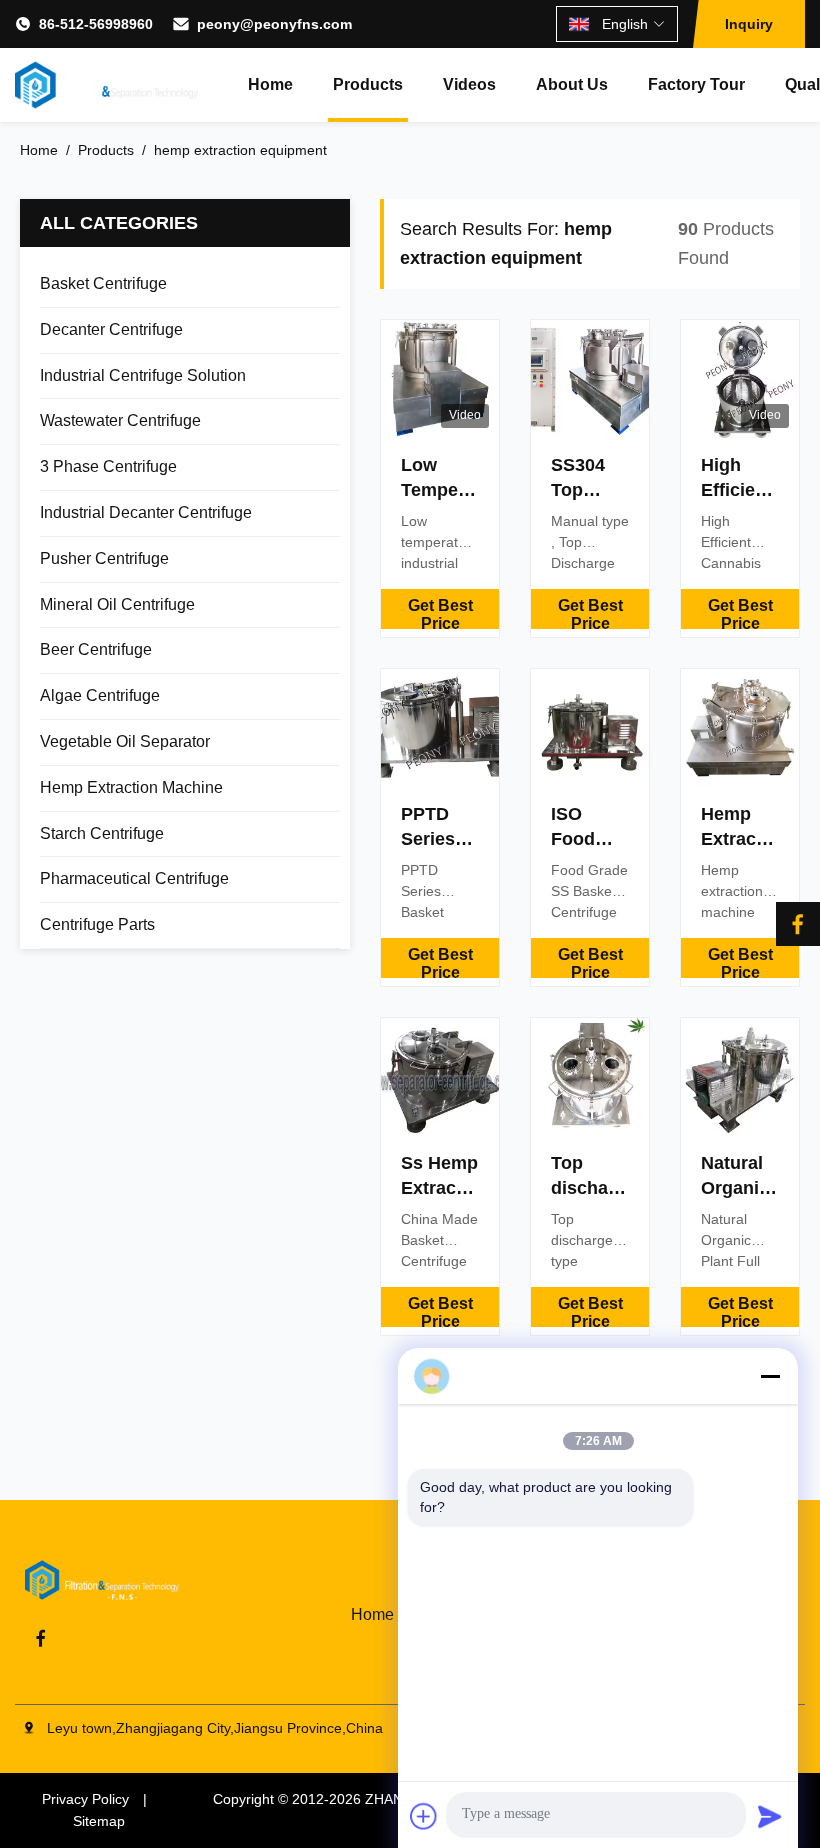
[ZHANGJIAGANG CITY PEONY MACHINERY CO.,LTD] (106, 85)
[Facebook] (798, 924)
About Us (572, 84)
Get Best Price (440, 613)
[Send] (770, 1816)
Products (368, 84)
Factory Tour (696, 84)
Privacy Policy (85, 1799)
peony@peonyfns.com (274, 24)
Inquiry (749, 24)
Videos (469, 84)
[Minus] (770, 1376)
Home (270, 84)
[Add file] (424, 1816)
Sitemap (99, 1821)
